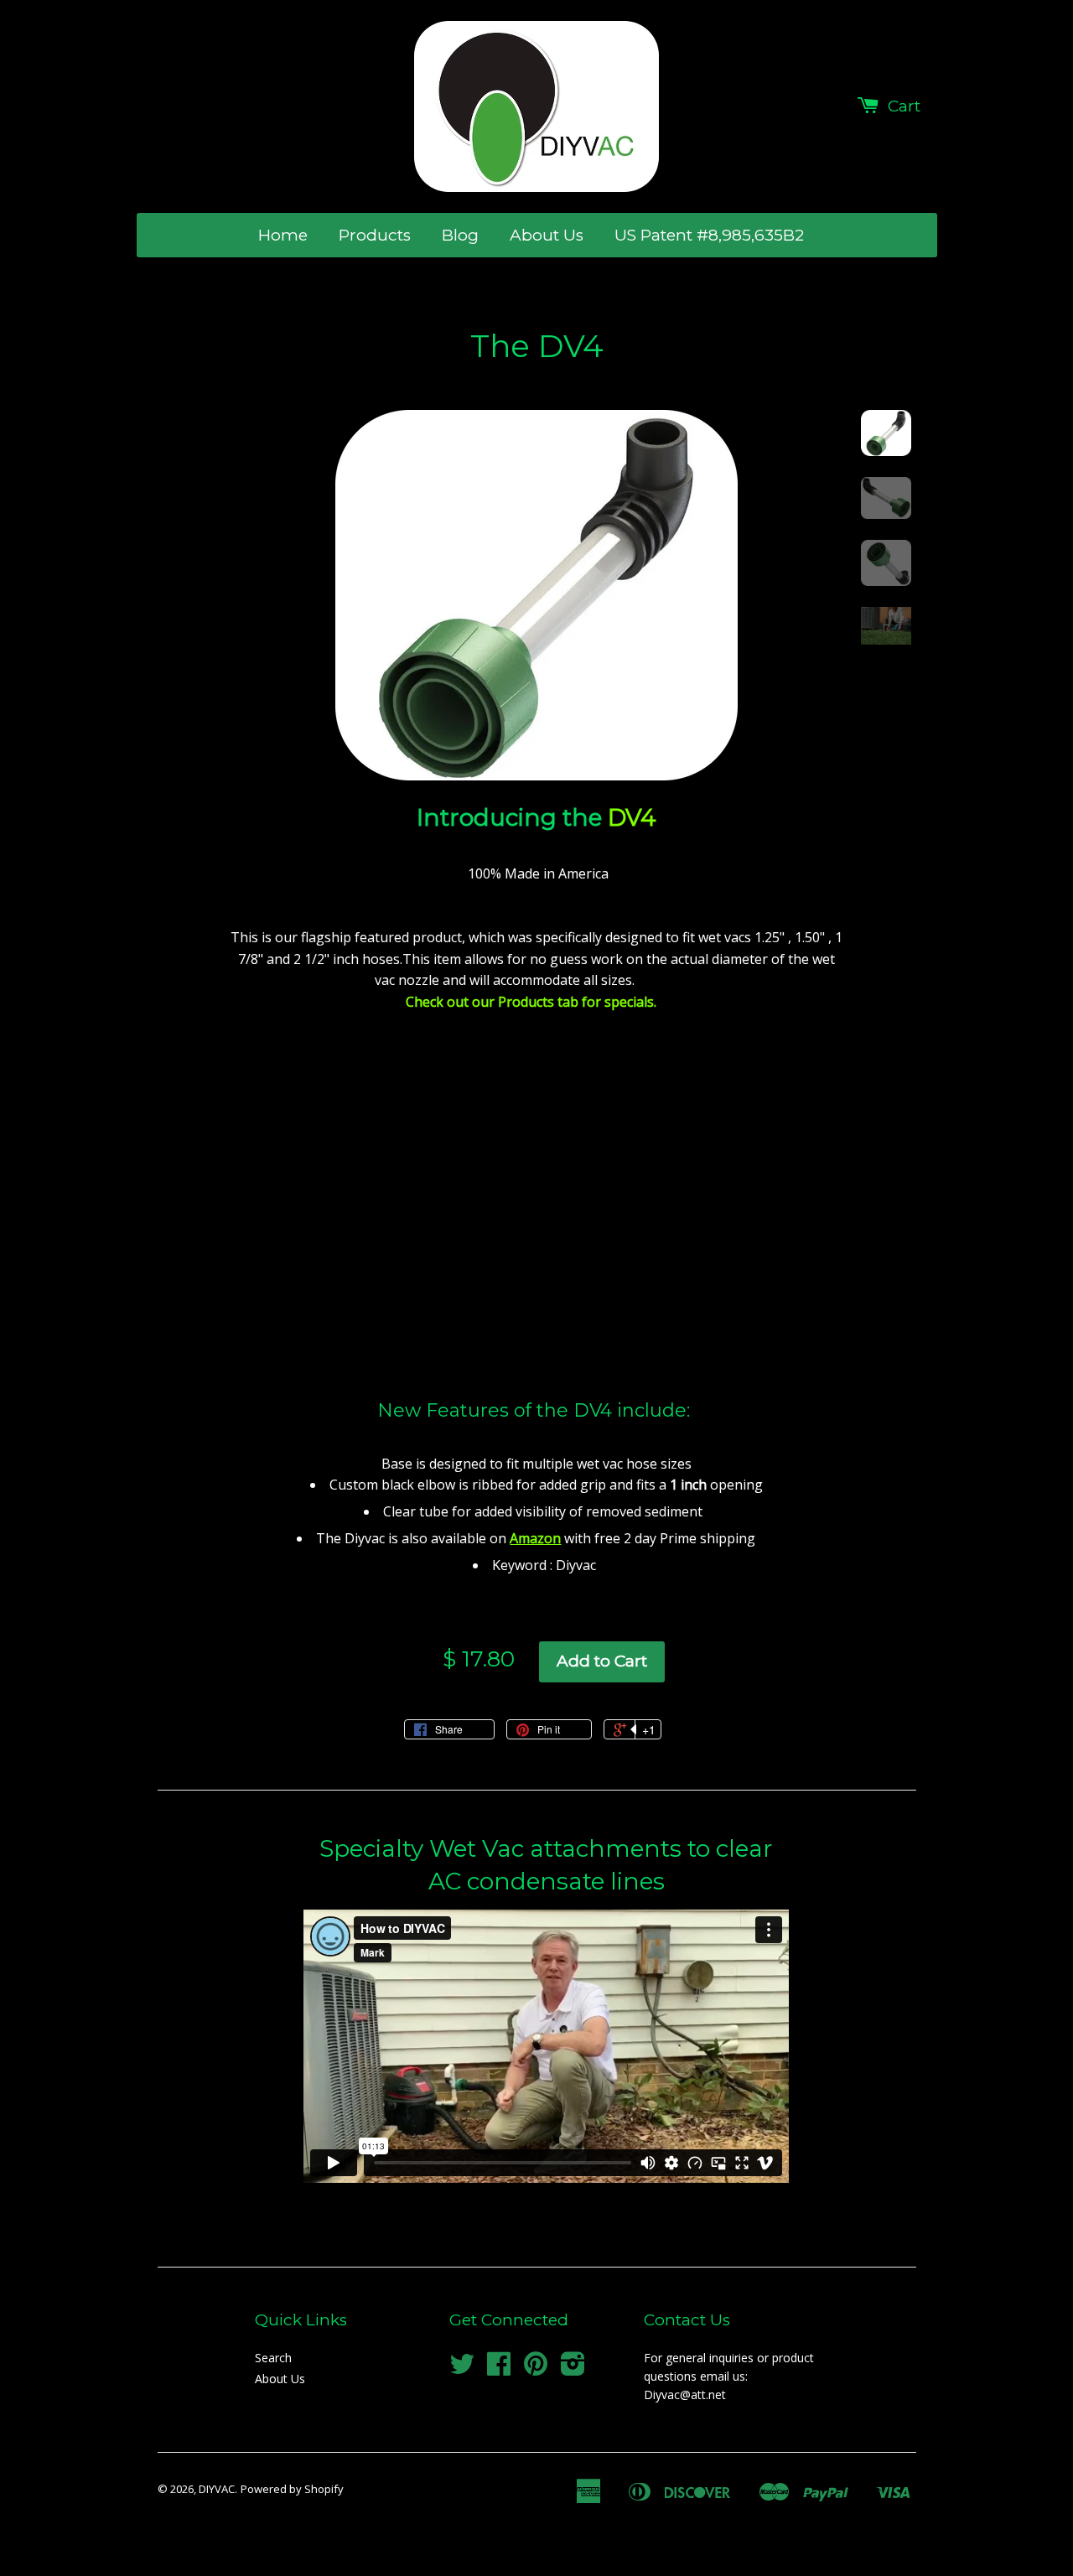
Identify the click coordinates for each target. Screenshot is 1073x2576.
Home (283, 235)
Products (375, 235)
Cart (904, 106)
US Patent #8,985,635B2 (709, 235)
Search (273, 2358)
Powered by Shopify (292, 2489)
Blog (460, 235)
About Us (547, 235)
